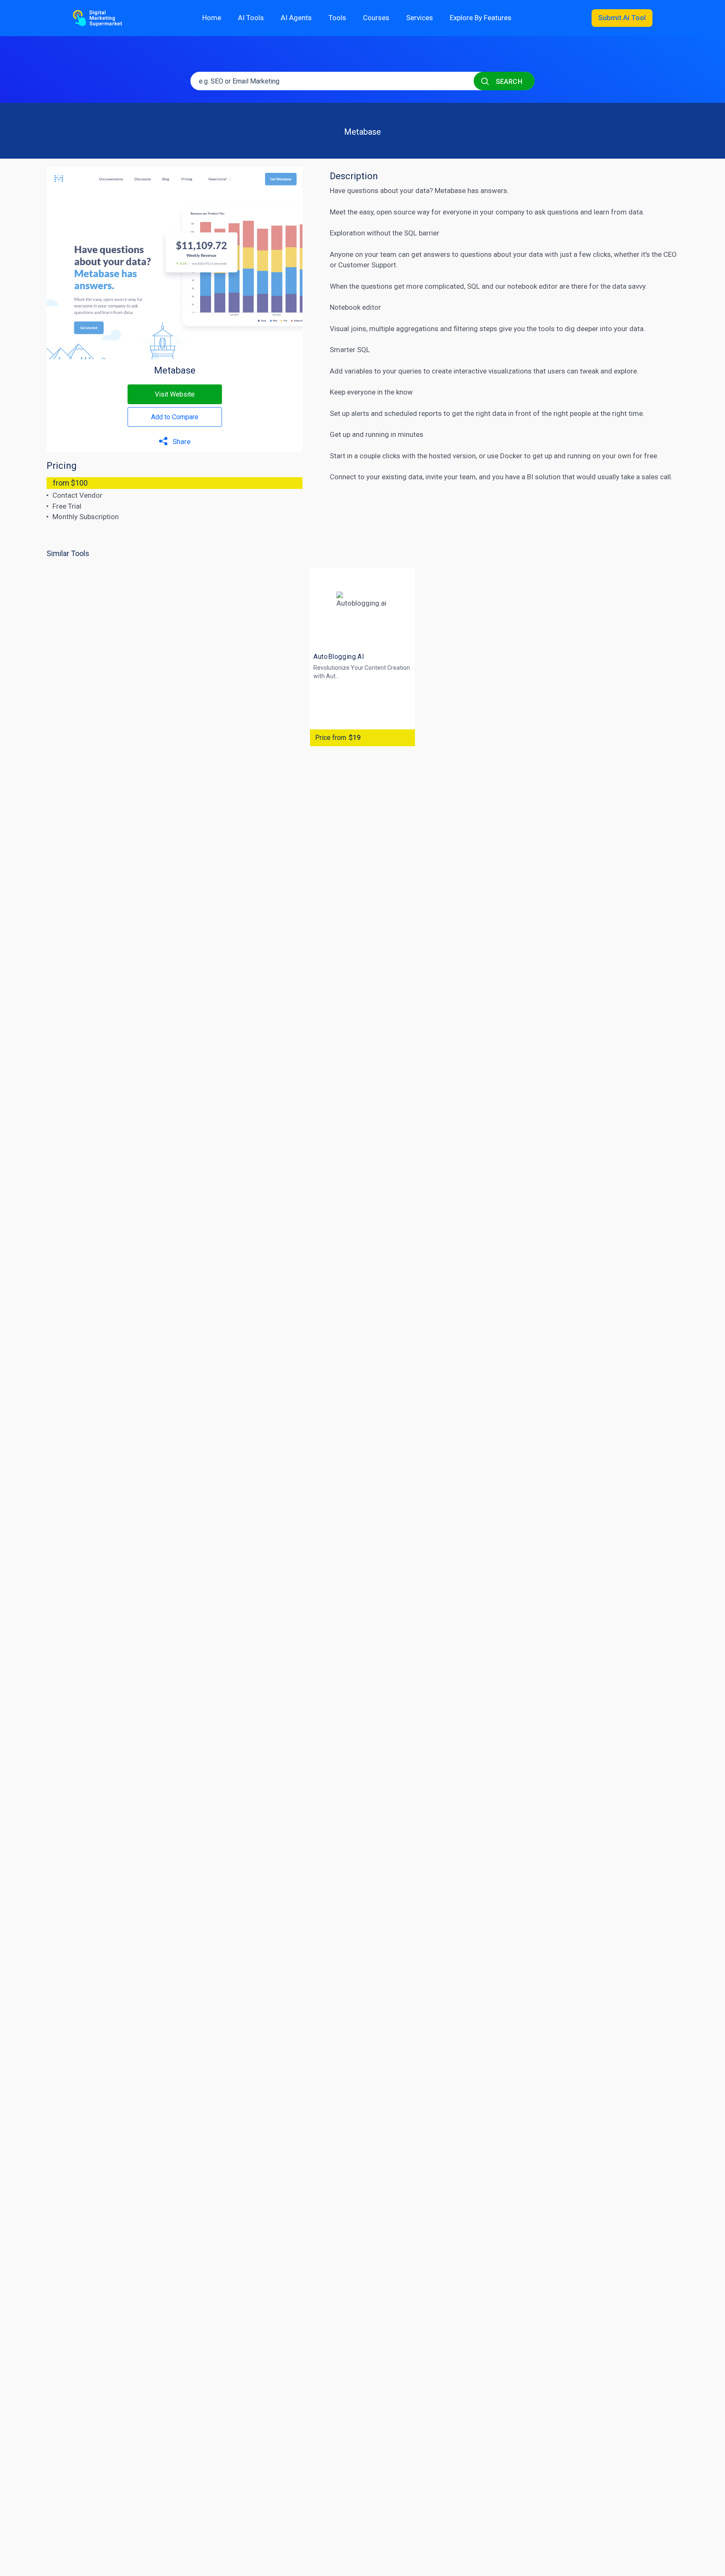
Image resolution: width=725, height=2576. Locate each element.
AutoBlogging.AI (339, 657)
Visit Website (175, 394)
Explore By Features (481, 18)
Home (212, 18)
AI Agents (296, 18)
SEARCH (508, 82)
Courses (376, 18)
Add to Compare (175, 417)
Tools (337, 18)
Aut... (333, 676)
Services (420, 18)
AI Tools (251, 18)
